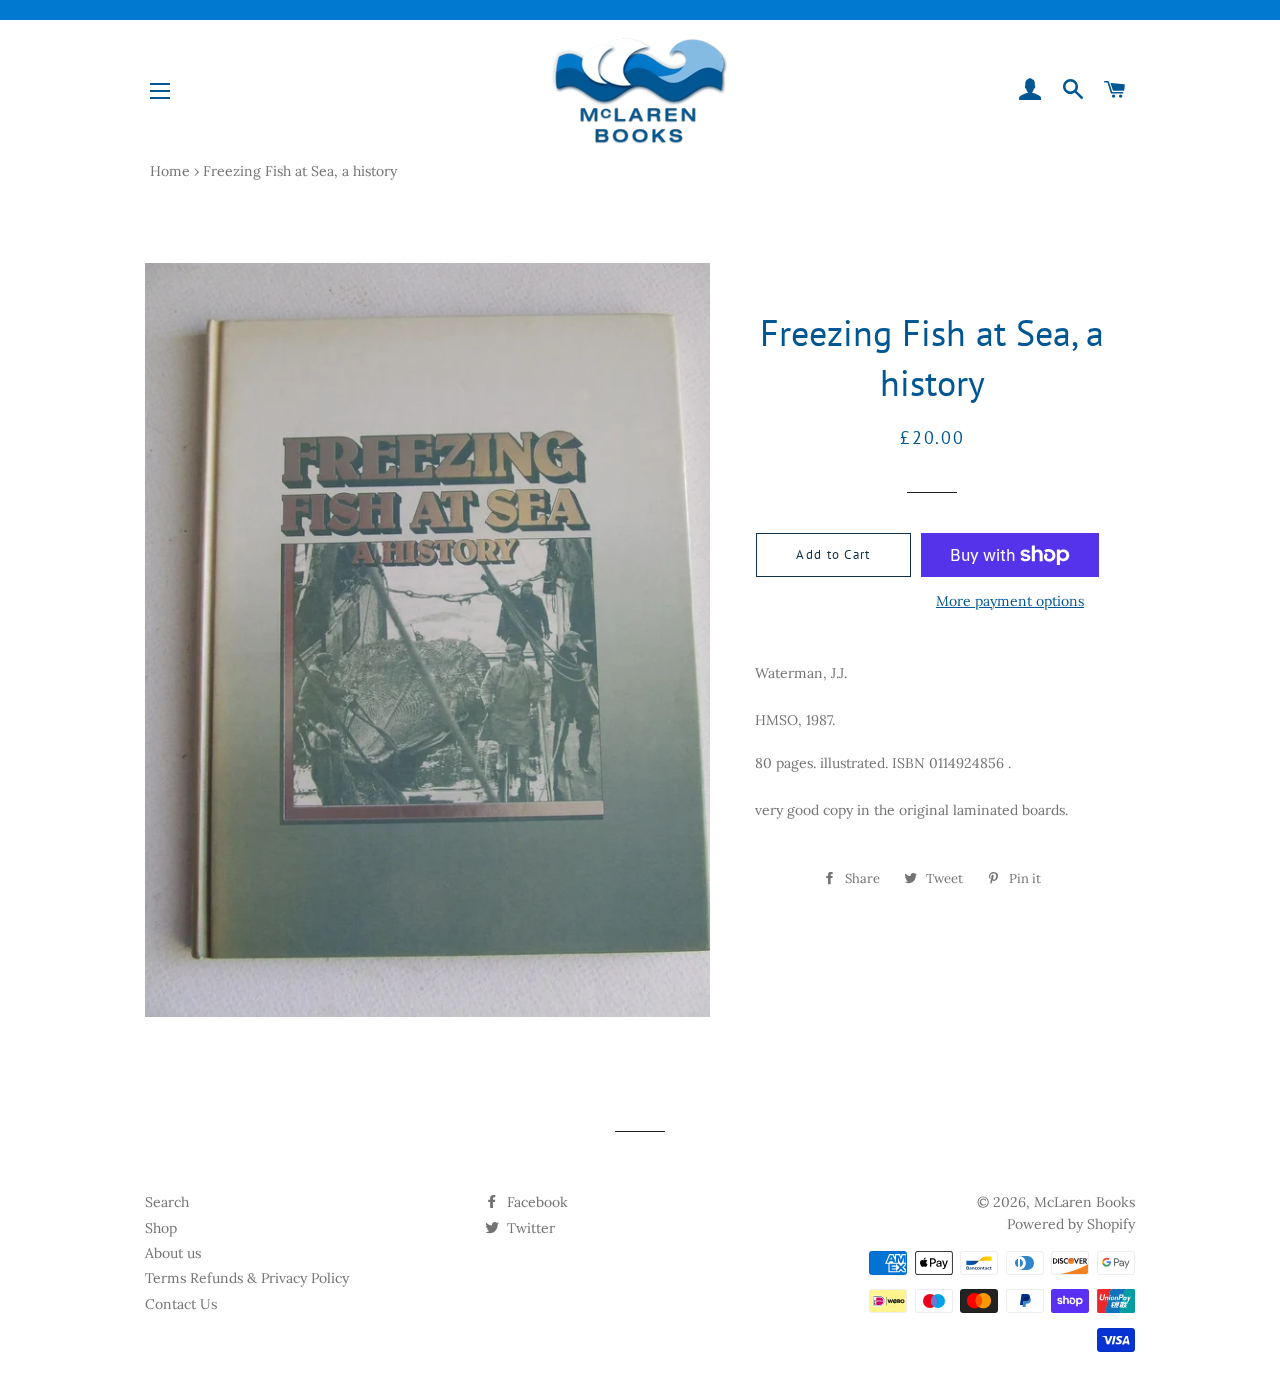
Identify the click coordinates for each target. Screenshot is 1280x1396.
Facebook (535, 1202)
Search (167, 1202)
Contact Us (181, 1304)
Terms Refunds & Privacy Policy (247, 1278)
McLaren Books (1084, 1202)
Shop (161, 1228)
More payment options (1010, 601)
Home (170, 171)
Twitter (529, 1228)
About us (173, 1253)
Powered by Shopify (1071, 1224)
